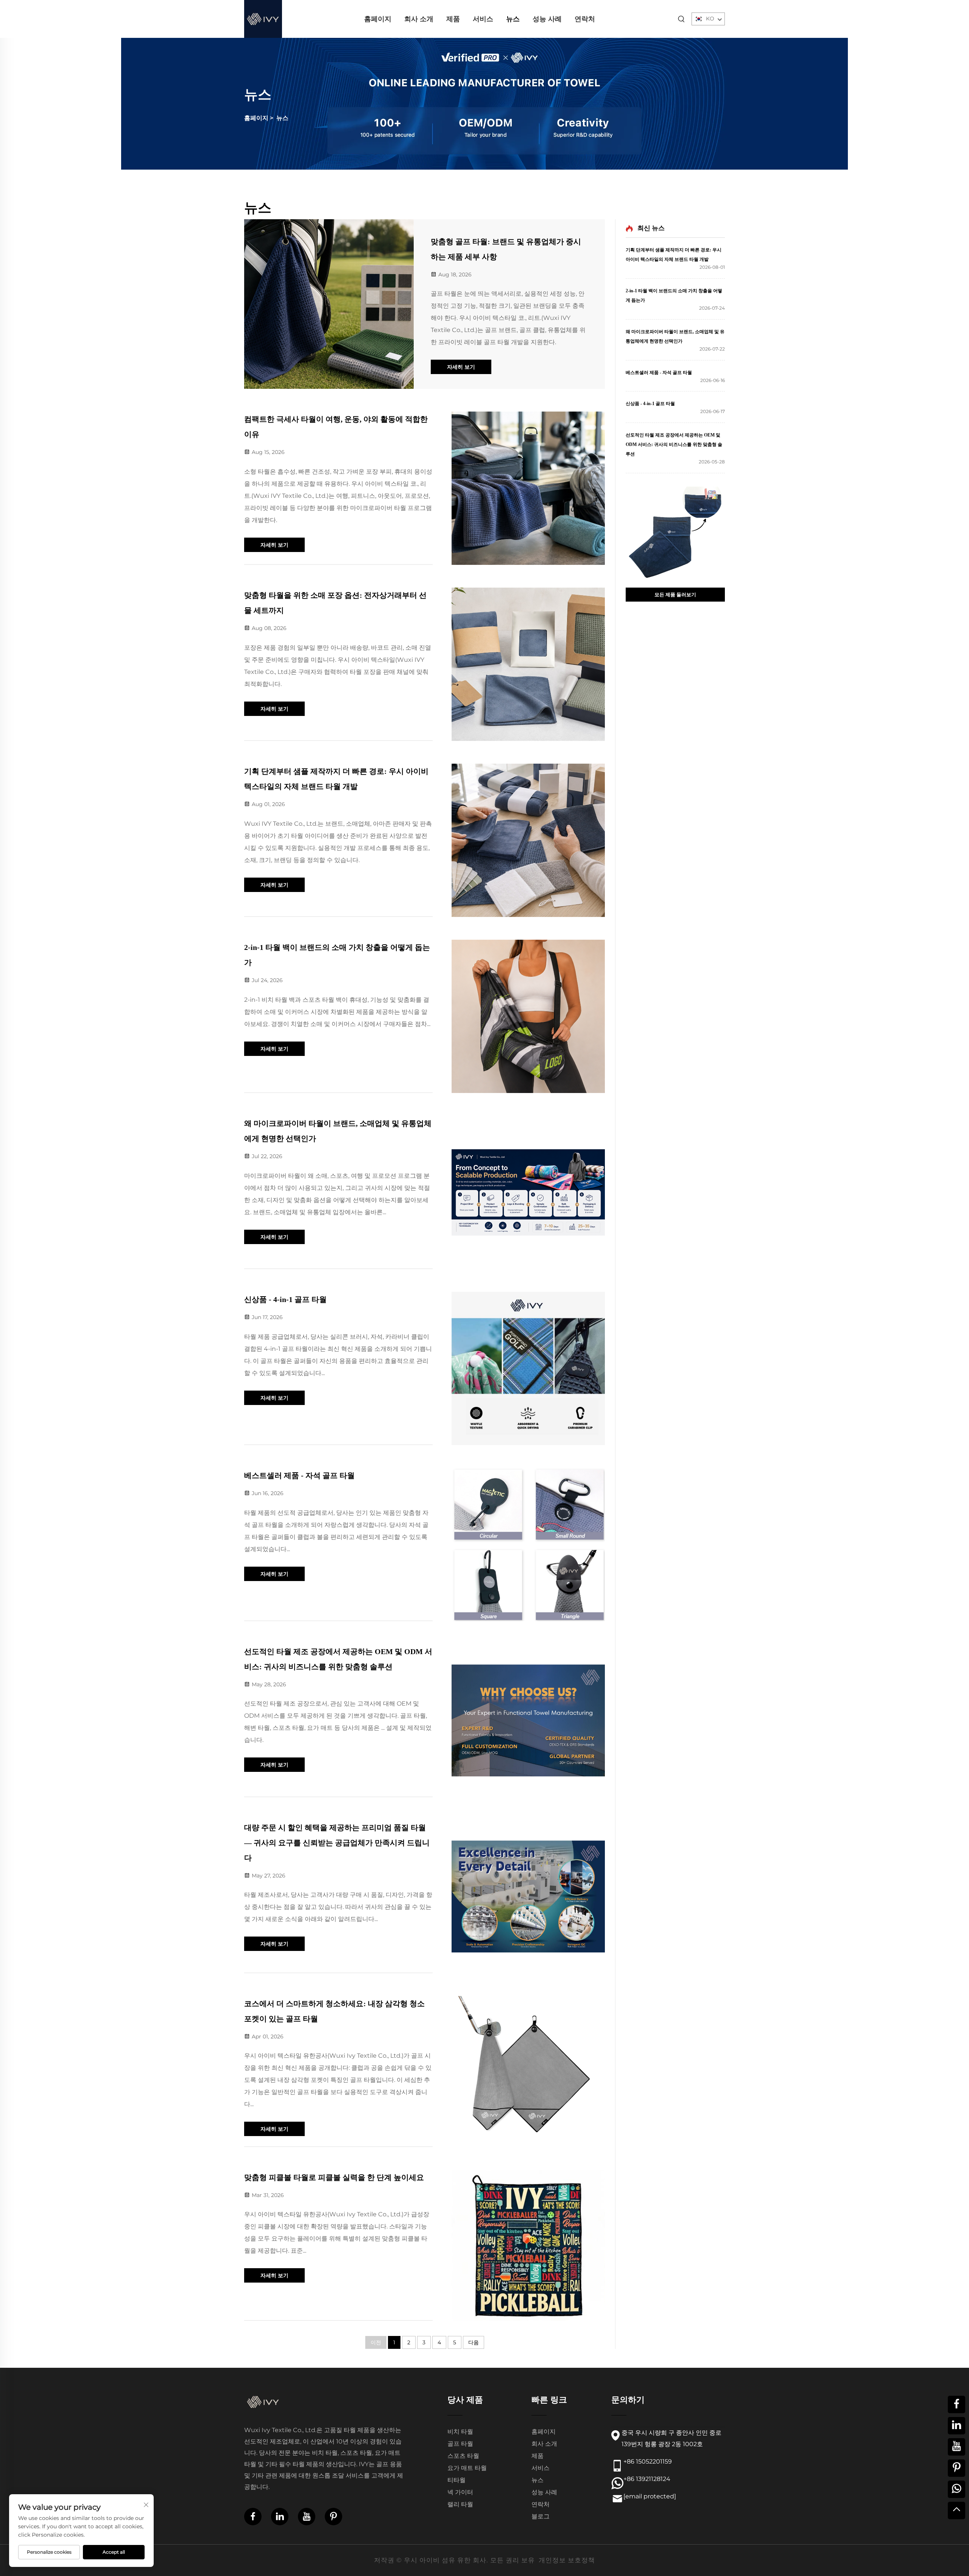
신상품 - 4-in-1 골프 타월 (285, 1299)
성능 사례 (547, 19)
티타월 (456, 2480)
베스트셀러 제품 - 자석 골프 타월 (299, 1475)
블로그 (541, 2516)
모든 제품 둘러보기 (675, 594)
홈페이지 (378, 19)
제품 (453, 19)
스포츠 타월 (463, 2456)
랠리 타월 (460, 2504)
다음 (474, 2342)
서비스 (483, 19)
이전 (376, 2342)
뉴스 (513, 19)
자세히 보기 (461, 367)
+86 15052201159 (648, 2461)
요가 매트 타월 (467, 2468)
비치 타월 (460, 2432)
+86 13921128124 (647, 2479)
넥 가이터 (460, 2492)
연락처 (585, 19)
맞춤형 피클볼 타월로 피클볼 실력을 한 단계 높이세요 (334, 2177)
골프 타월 (460, 2444)
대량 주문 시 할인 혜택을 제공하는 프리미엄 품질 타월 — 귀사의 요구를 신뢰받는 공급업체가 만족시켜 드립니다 (337, 1843)
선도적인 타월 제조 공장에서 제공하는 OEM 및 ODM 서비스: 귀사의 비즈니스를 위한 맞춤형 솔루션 (674, 444)
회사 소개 (419, 19)
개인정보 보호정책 (567, 2560)
